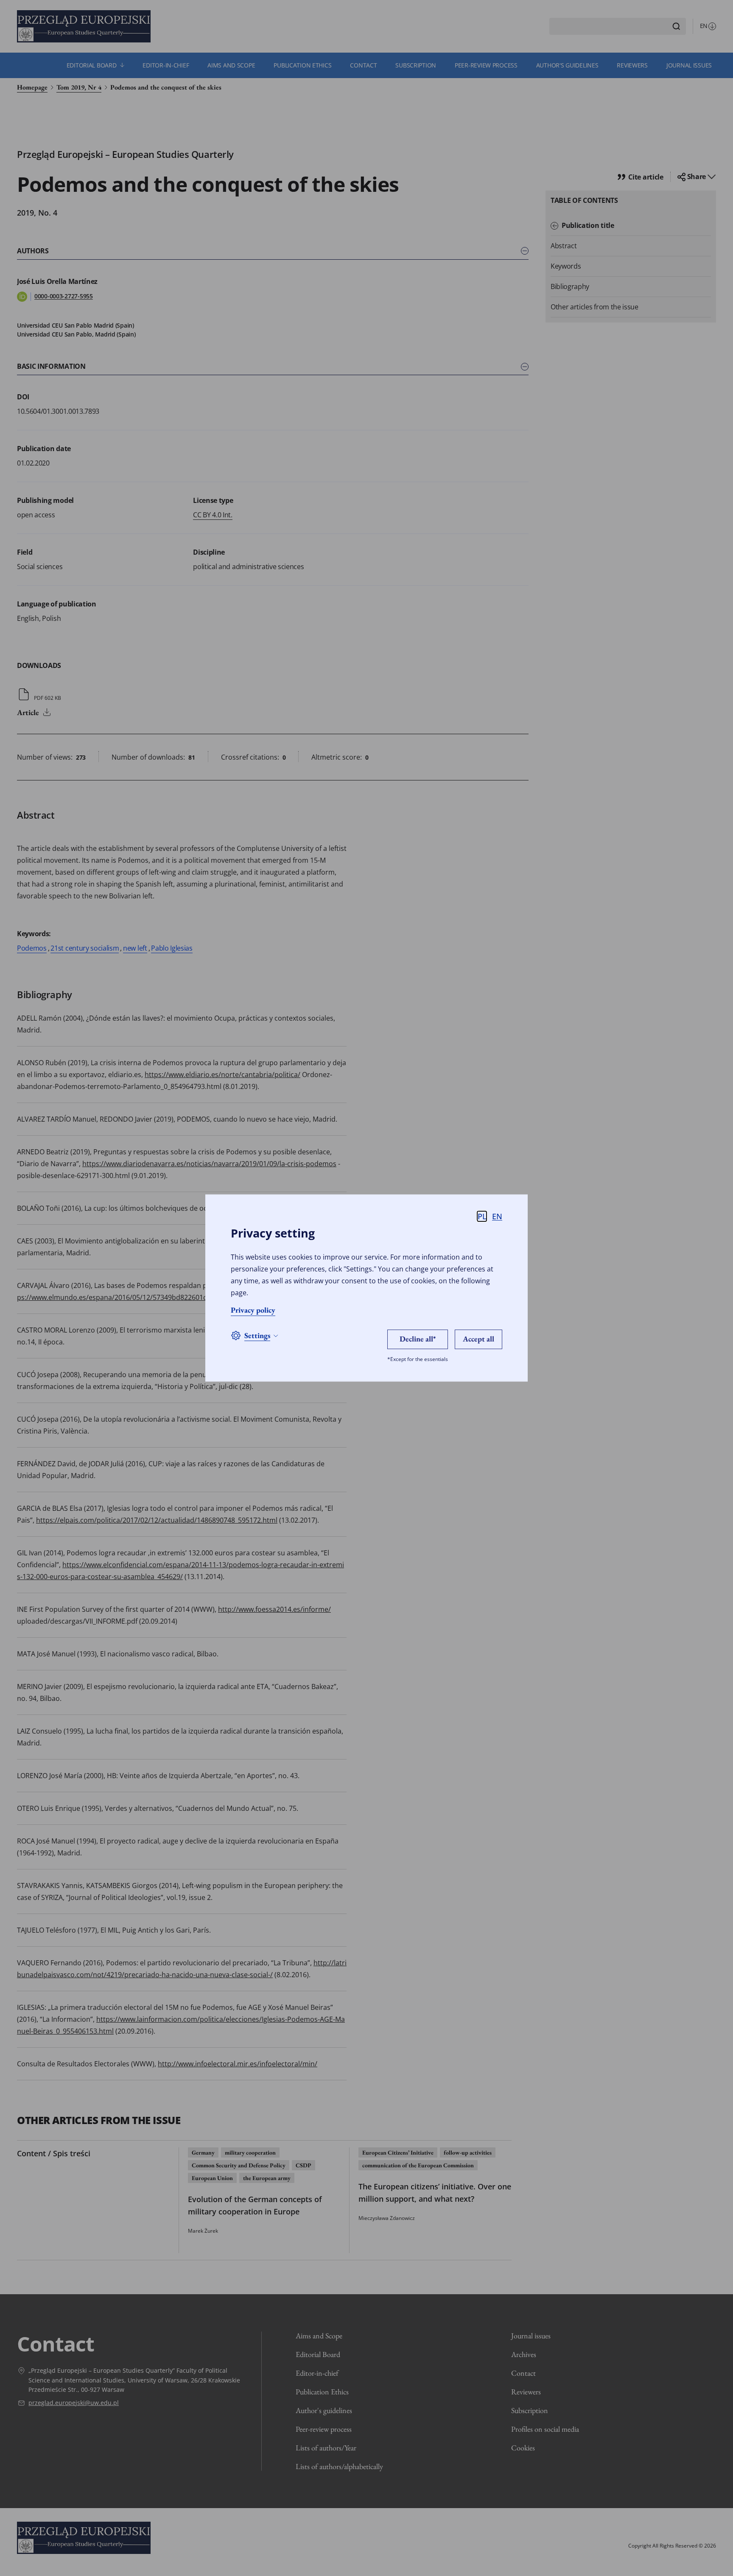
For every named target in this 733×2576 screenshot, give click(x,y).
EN (497, 1216)
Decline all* (418, 1339)
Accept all (478, 1339)
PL (482, 1216)
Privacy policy (253, 1310)
